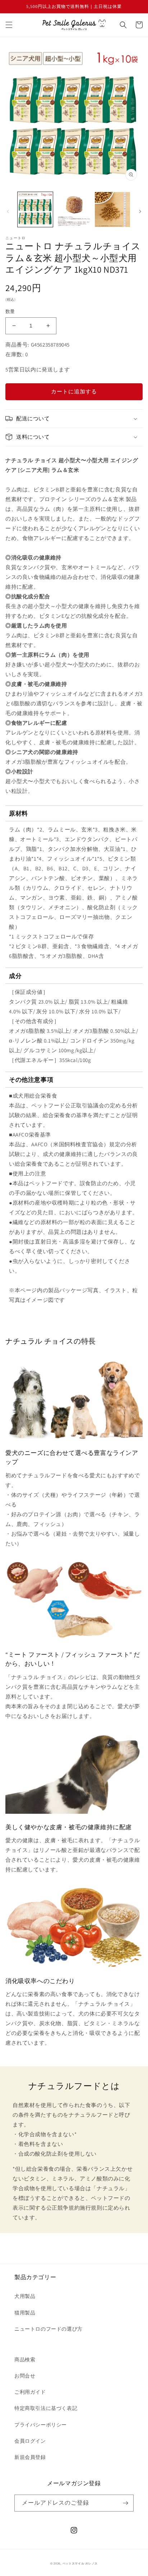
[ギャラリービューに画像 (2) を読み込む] (74, 210)
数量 (10, 311)
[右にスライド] (140, 211)
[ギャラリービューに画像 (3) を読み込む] (112, 210)
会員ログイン (30, 2441)
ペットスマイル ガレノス (80, 2563)
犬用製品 (25, 2296)
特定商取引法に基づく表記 (46, 2408)
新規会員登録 (30, 2457)
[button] (9, 25)
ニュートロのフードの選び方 (48, 2329)
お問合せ (25, 2376)
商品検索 (25, 2360)
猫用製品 (25, 2313)
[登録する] (125, 2503)
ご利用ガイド (30, 2392)
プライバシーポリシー (41, 2425)
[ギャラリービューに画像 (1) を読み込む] (35, 210)
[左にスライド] (8, 211)
